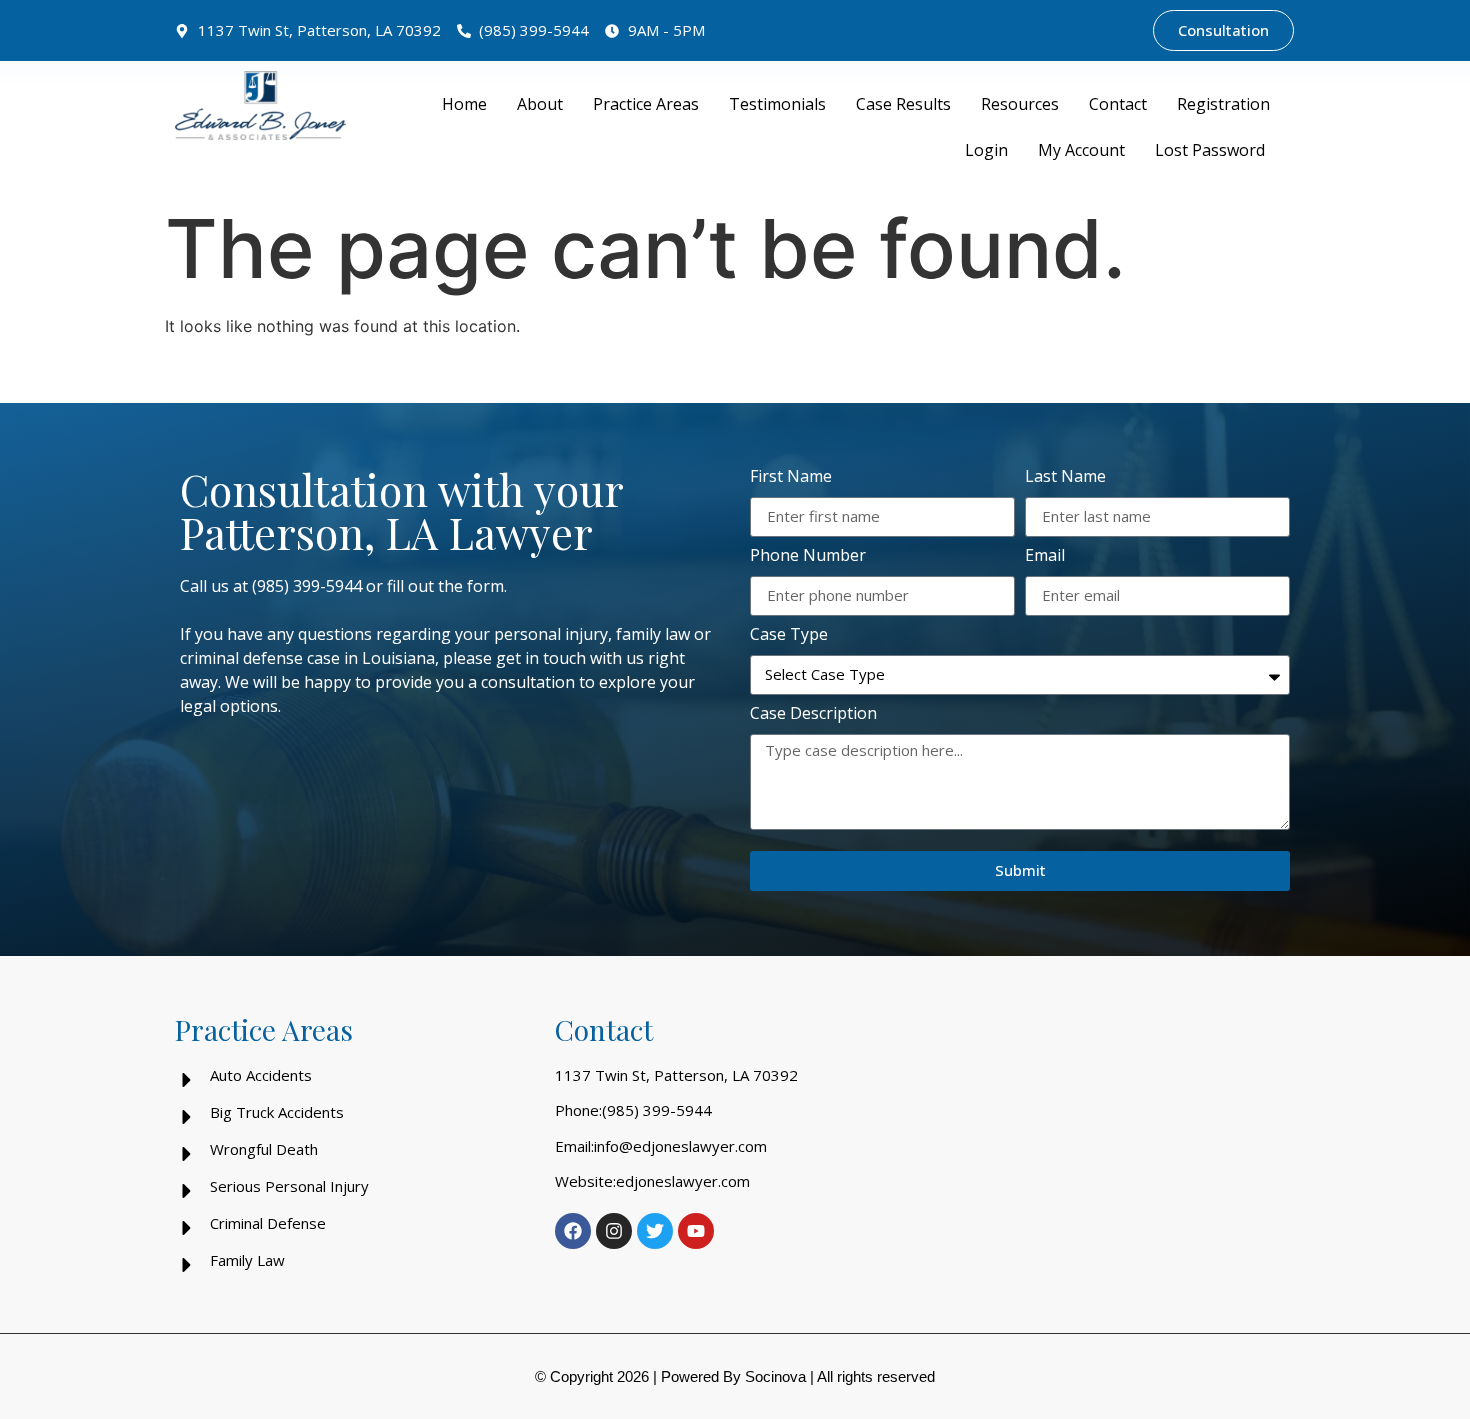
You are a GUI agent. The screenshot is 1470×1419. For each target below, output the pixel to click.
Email (1045, 556)
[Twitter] (655, 1231)
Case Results (903, 104)
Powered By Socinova (733, 1376)
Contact (1118, 104)
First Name (791, 477)
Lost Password (1210, 150)
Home (464, 104)
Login (986, 150)
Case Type (789, 635)
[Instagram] (614, 1231)
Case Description (813, 714)
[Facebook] (573, 1231)
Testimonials (777, 104)
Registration (1223, 104)
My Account (1081, 150)
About (540, 104)
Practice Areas (646, 104)
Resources (1020, 104)
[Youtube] (696, 1231)
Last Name (1065, 477)
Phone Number (808, 556)
